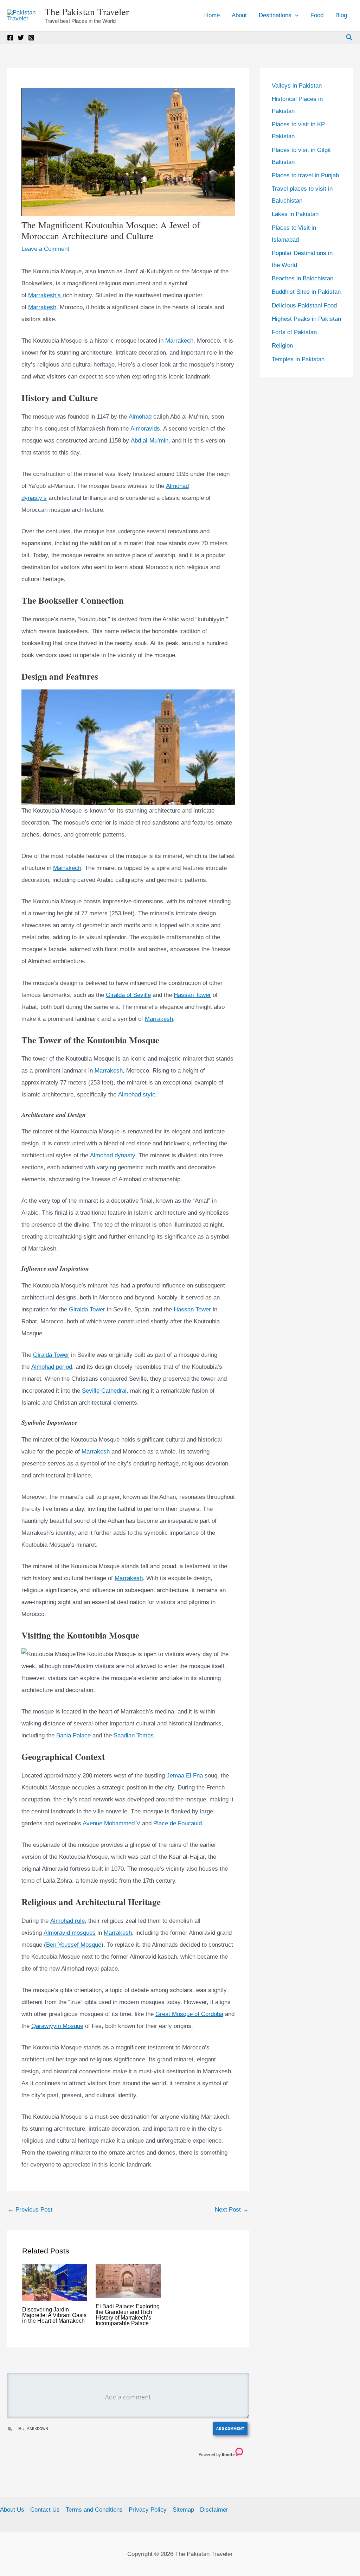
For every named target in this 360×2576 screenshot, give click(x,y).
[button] (295, 15)
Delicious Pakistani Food (304, 306)
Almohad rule (67, 1921)
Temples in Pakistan (298, 359)
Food (317, 15)
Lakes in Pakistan (295, 214)
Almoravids (145, 429)
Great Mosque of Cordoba (189, 2014)
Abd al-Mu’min (150, 441)
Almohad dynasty (112, 1155)
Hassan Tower (192, 995)
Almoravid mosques (70, 1933)
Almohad (140, 417)
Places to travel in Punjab (305, 175)
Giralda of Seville (128, 995)
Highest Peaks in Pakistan (306, 319)
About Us (12, 2510)
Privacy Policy (148, 2510)
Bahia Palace (73, 1735)
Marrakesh (42, 307)
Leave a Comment (45, 249)
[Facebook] (10, 38)
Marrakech (179, 341)
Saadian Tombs (134, 1735)
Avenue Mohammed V (111, 1823)
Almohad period (52, 1367)
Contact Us (45, 2510)
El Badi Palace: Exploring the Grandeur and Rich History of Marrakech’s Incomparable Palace (128, 2315)
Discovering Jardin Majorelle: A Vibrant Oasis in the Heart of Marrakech (54, 2315)
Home (212, 15)
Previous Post (30, 2210)
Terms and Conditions (94, 2510)
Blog (341, 15)
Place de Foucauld (178, 1823)
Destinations (275, 15)
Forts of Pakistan (294, 332)
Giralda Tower (87, 1309)
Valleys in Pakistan (297, 86)
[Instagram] (31, 38)
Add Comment (230, 2428)
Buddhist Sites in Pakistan (306, 292)
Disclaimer (214, 2510)
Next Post (232, 2210)
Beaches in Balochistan (303, 278)
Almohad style (137, 1095)
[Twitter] (21, 38)
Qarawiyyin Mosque (57, 2026)
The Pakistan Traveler (87, 12)
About (239, 15)
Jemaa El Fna (185, 1776)
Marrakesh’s (45, 295)
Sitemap (183, 2510)
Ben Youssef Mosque (74, 1945)
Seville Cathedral (104, 1391)
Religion (282, 346)
